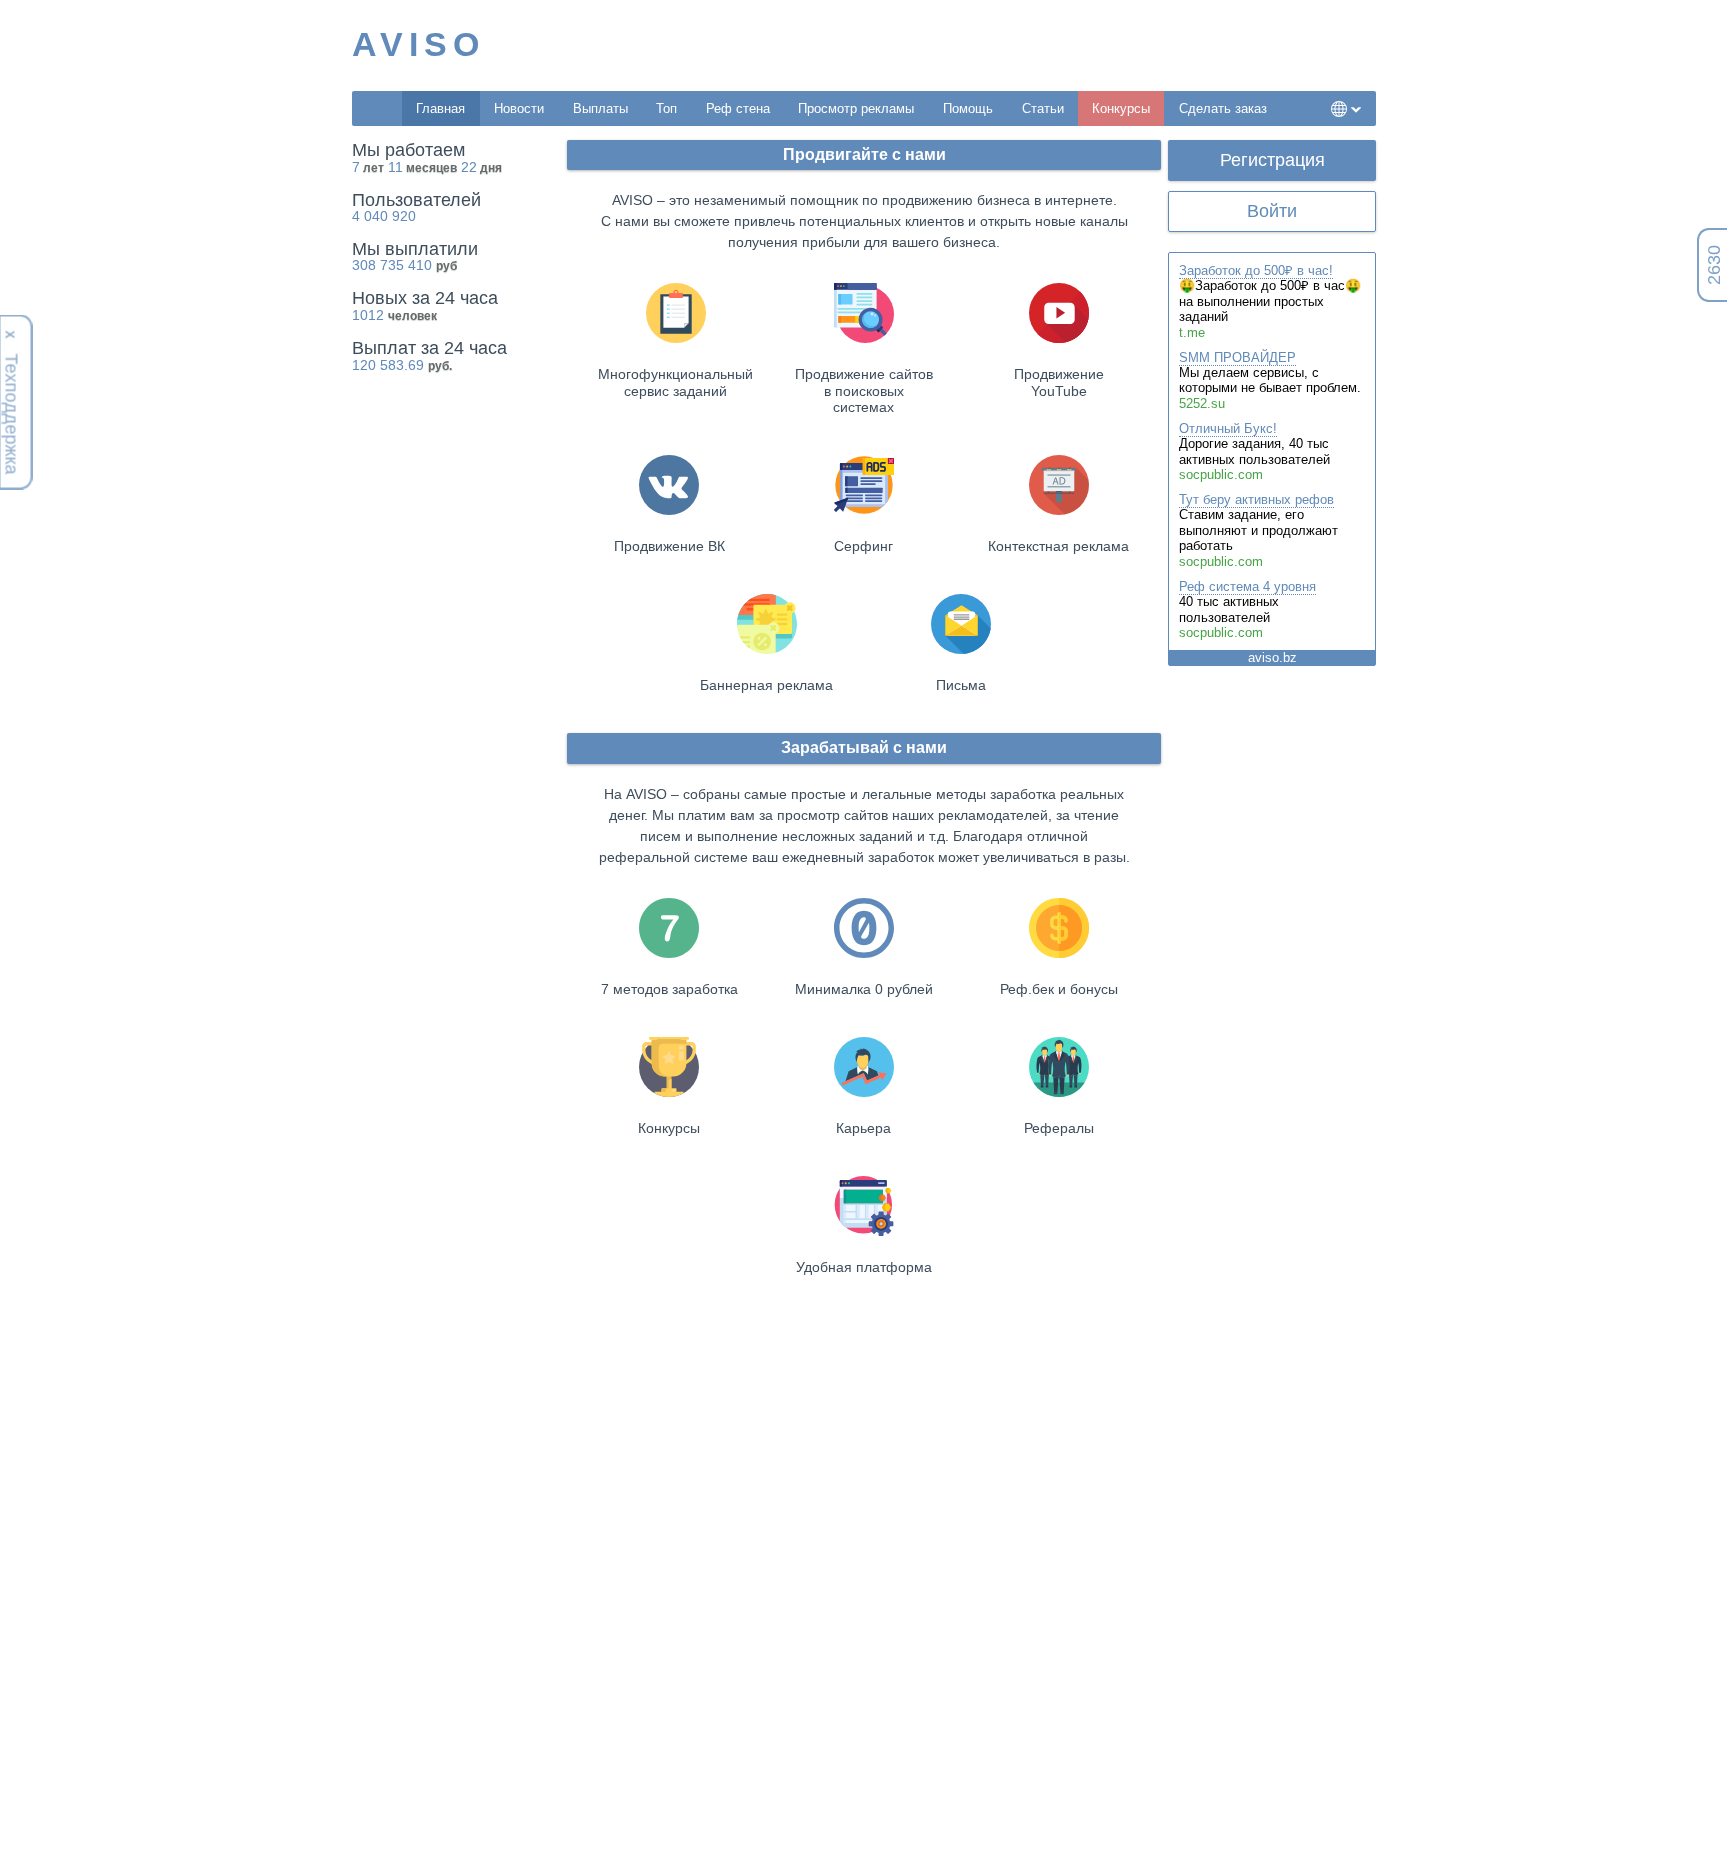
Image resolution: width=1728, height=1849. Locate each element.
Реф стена (738, 108)
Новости (519, 108)
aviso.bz (1272, 657)
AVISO (418, 44)
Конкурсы (1121, 108)
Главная (440, 108)
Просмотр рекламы (856, 108)
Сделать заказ (1223, 108)
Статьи (1043, 108)
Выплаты (600, 108)
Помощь (968, 108)
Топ (666, 108)
